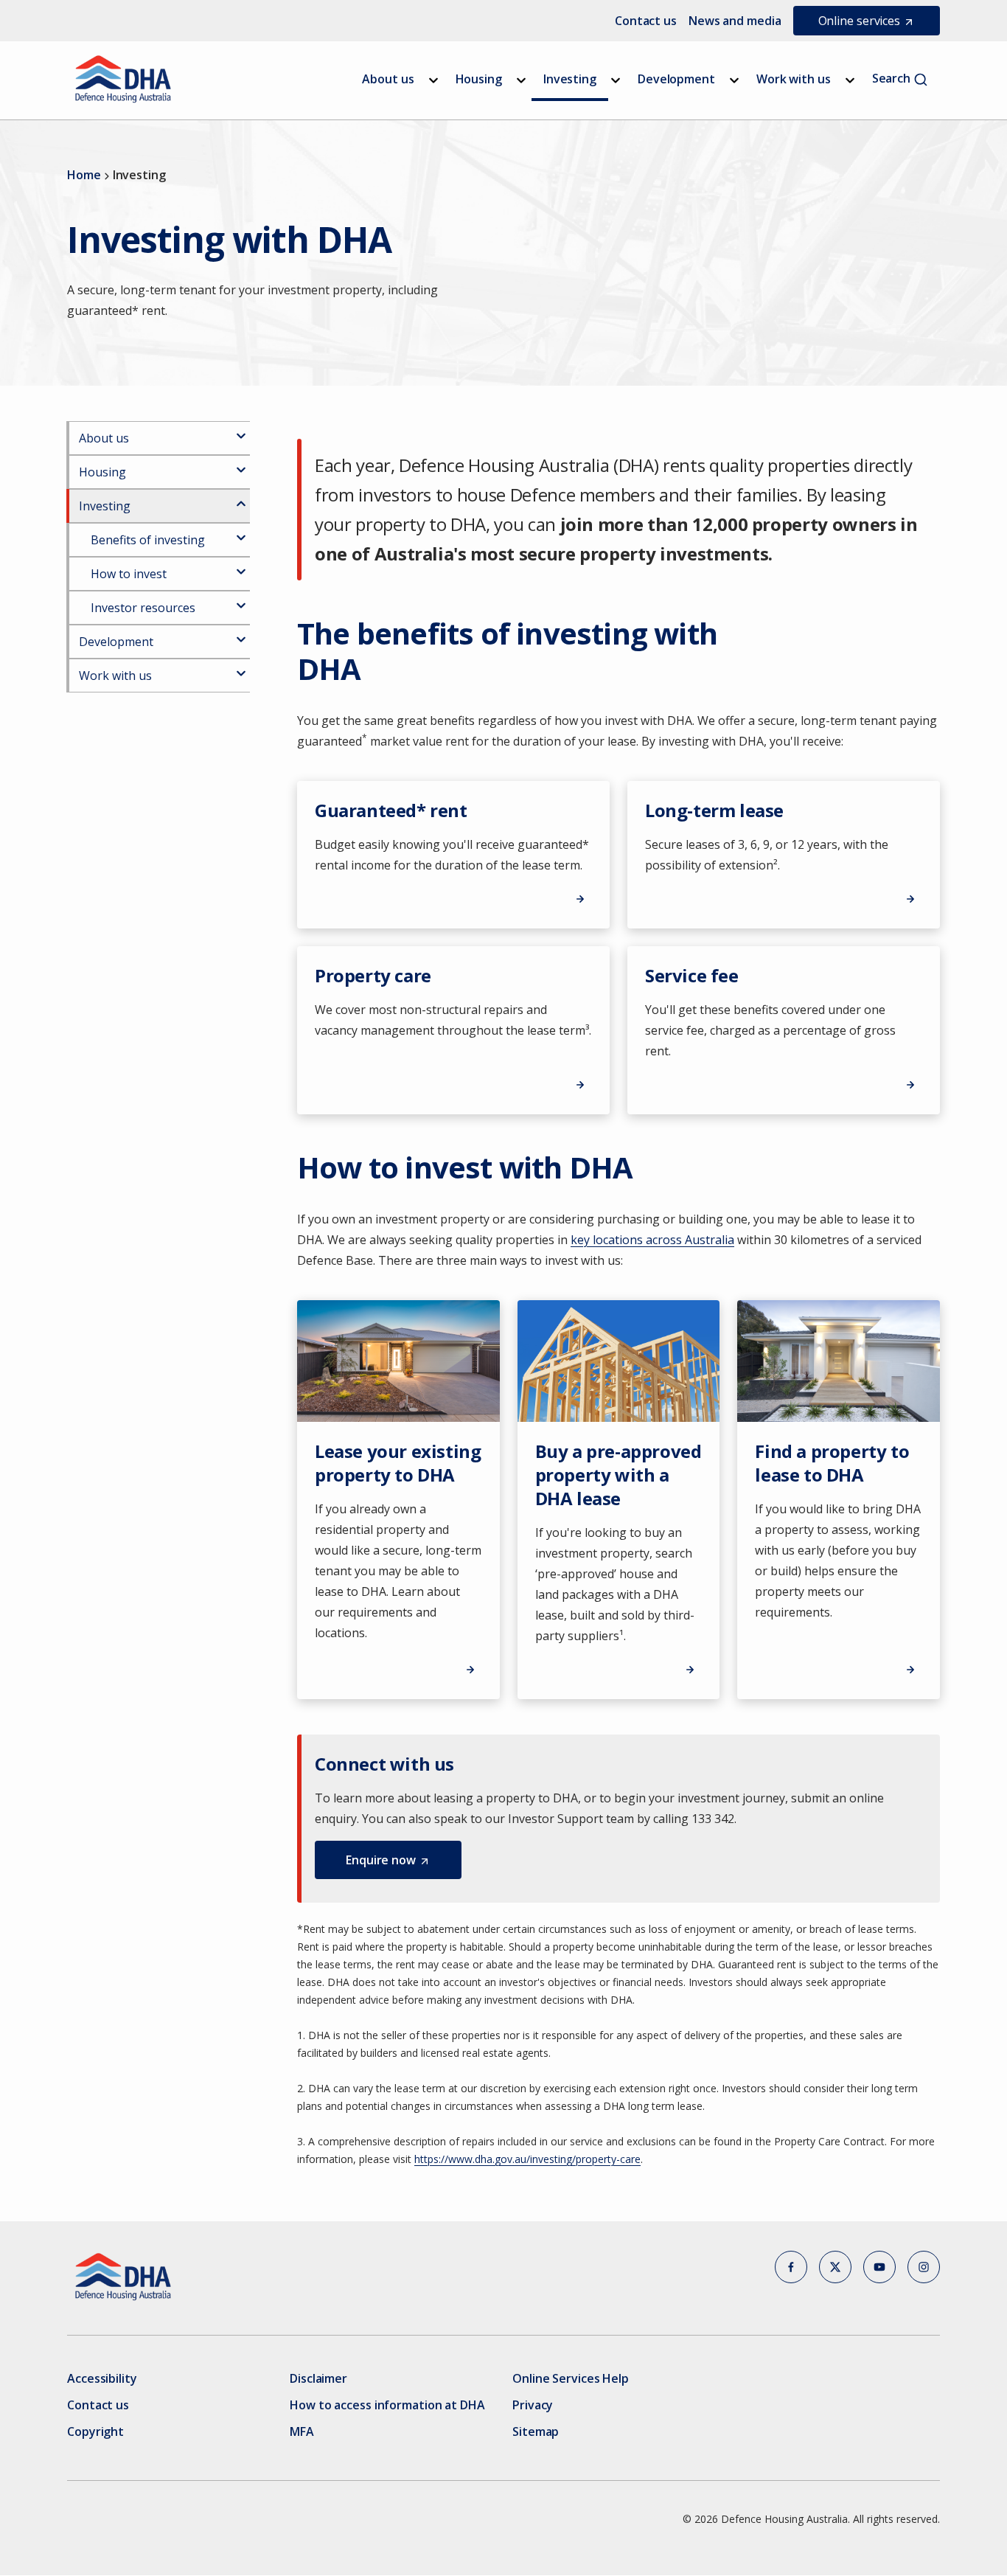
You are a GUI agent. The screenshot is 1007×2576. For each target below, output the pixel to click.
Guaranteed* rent (391, 810)
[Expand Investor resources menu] (241, 600)
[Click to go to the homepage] (123, 79)
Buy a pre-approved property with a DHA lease (619, 1475)
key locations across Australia (652, 1240)
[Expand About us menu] (433, 80)
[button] (388, 1860)
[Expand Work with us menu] (850, 80)
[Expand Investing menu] (616, 80)
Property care (373, 975)
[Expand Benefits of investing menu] (241, 532)
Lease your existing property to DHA (398, 1463)
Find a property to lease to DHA (832, 1463)
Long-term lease (714, 810)
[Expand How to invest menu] (241, 566)
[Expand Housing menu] (521, 80)
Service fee (692, 975)
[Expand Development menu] (734, 80)
